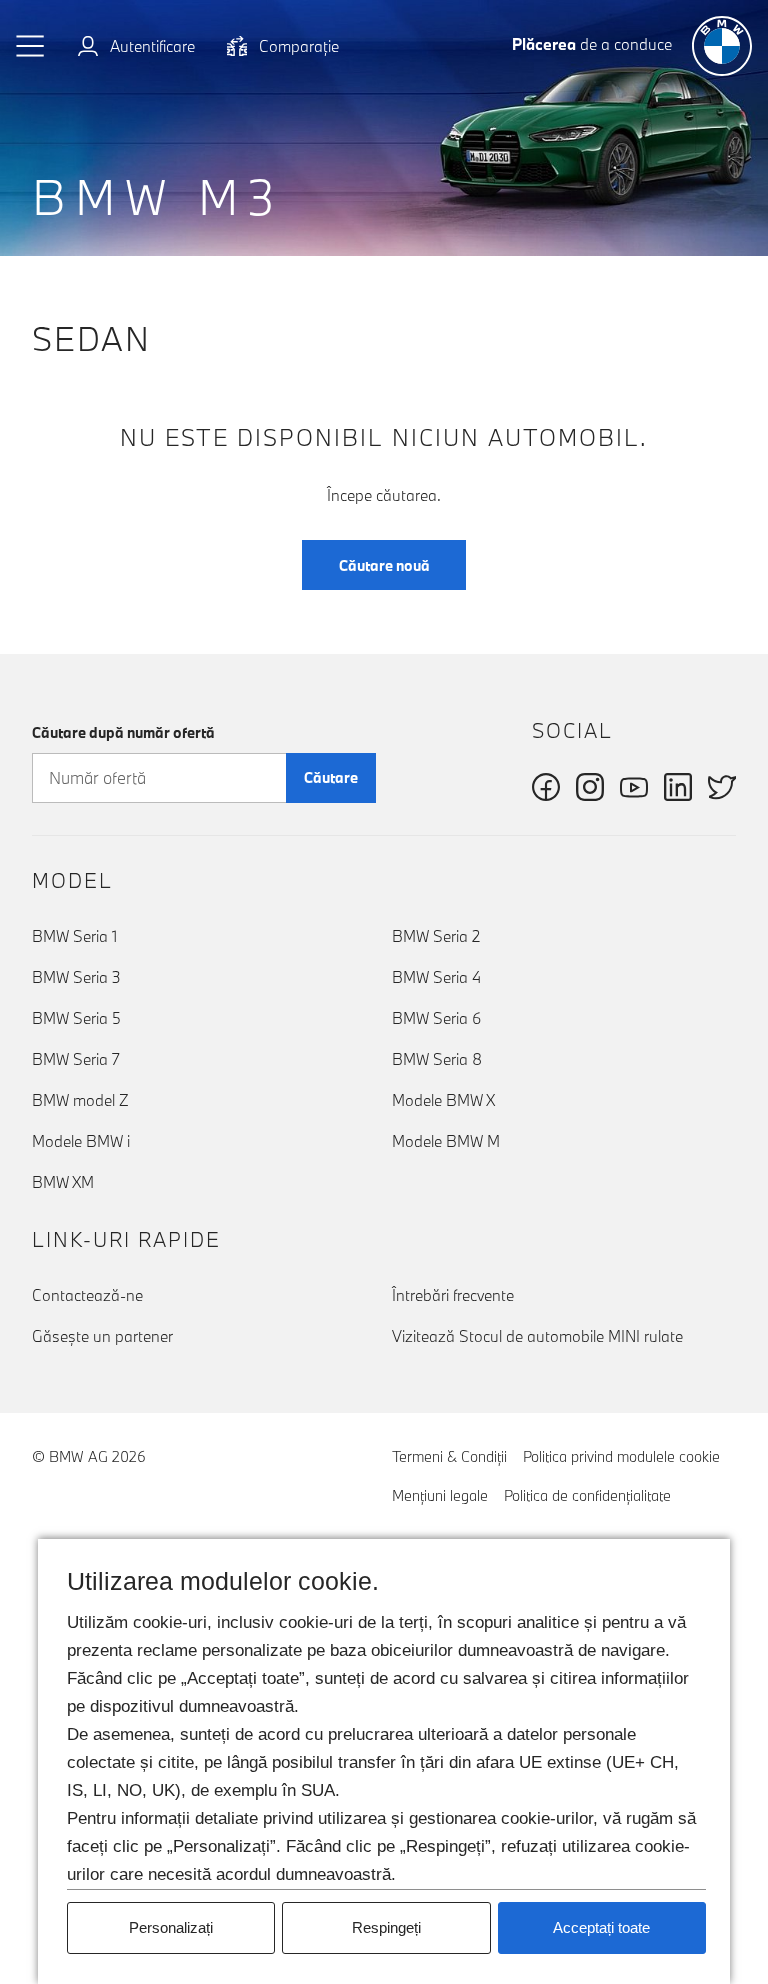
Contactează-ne (87, 1295)
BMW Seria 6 (436, 1018)
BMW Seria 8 (437, 1059)
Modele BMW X (443, 1100)
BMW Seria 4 (436, 977)
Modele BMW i (81, 1141)
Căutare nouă (384, 565)
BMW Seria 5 (76, 1018)
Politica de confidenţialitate (587, 1495)
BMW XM (63, 1182)
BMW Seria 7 (76, 1059)
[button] (31, 46)
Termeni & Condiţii (449, 1456)
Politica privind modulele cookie (621, 1456)
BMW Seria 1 (74, 936)
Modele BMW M (446, 1141)
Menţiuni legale (440, 1495)
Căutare (331, 777)
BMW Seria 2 (436, 936)
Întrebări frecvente (453, 1295)
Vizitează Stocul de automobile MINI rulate (537, 1336)
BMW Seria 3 (76, 977)
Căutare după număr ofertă (123, 732)
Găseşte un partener (102, 1336)
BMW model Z (80, 1100)
